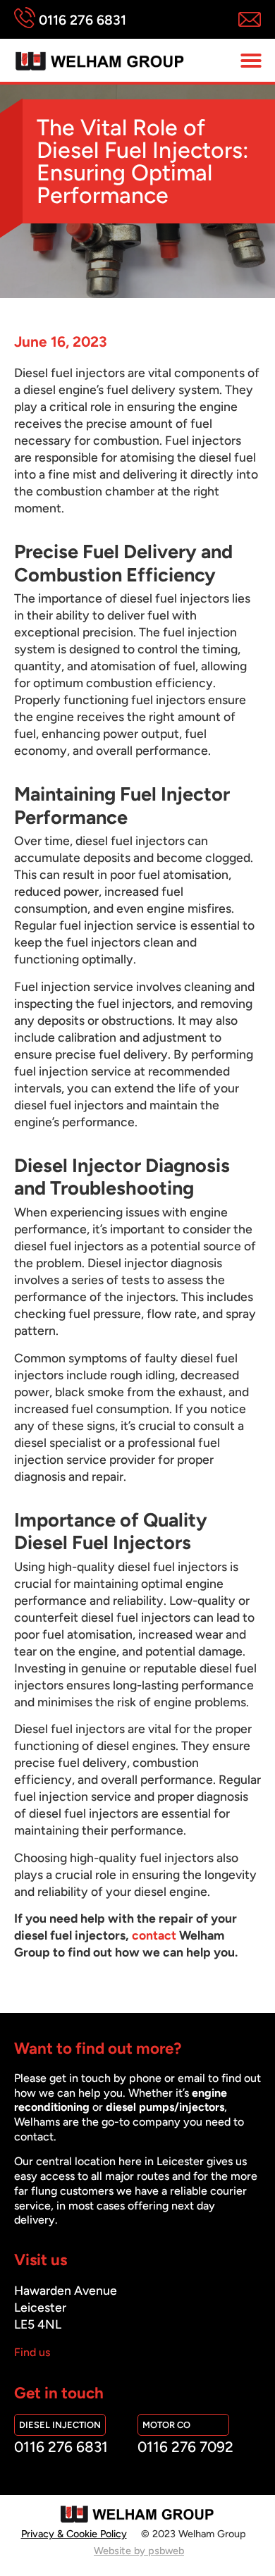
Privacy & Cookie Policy (74, 2534)
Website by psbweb (139, 2551)
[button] (251, 61)
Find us (32, 2352)
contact (154, 1935)
